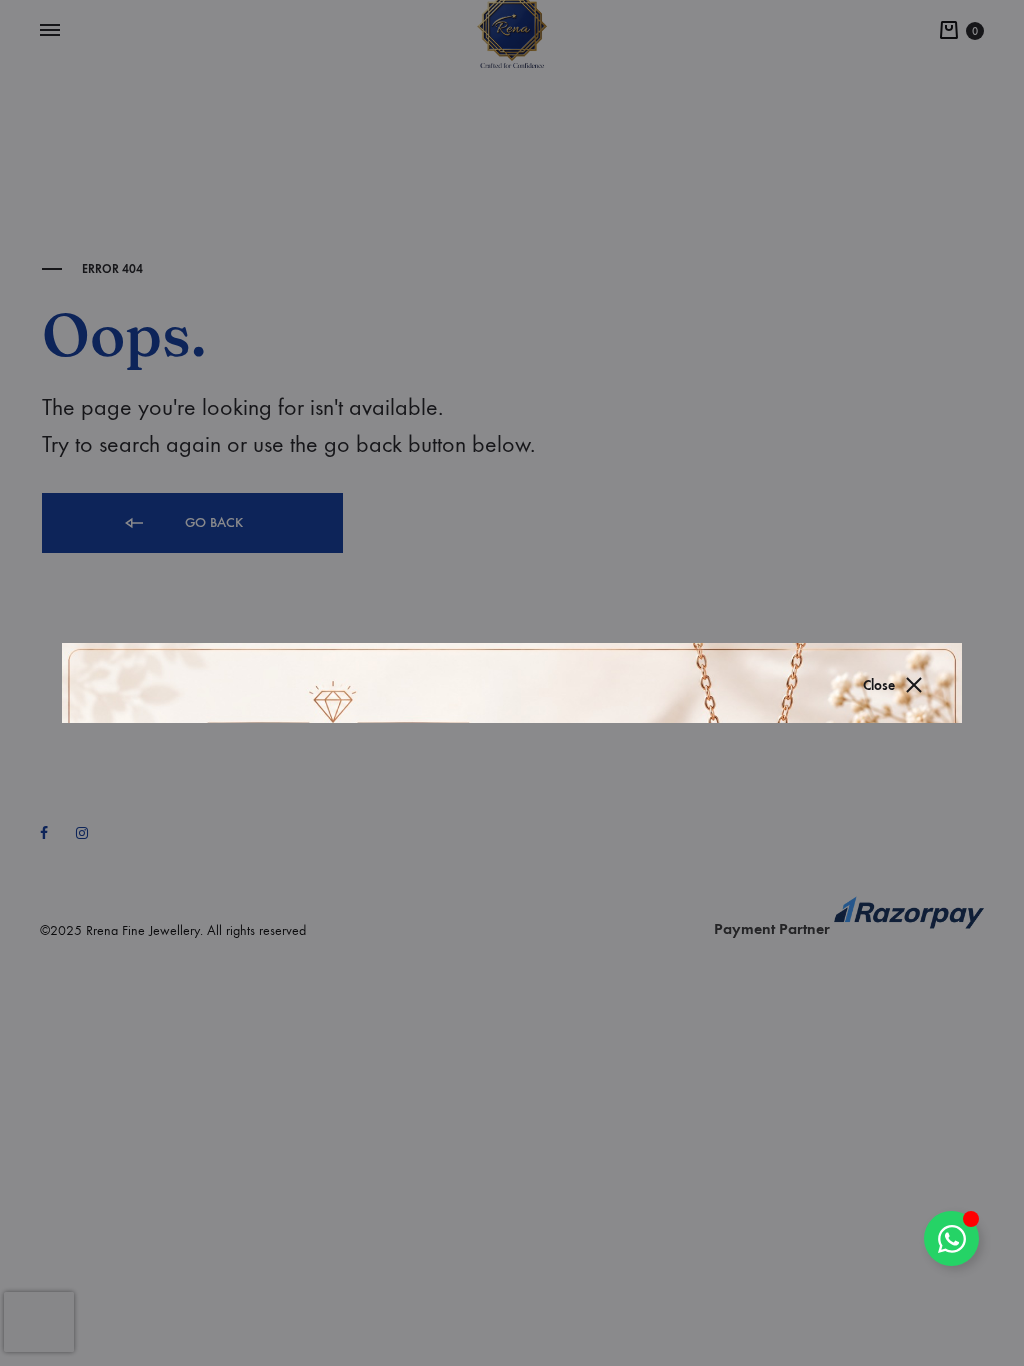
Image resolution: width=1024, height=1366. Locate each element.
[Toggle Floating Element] (951, 1238)
